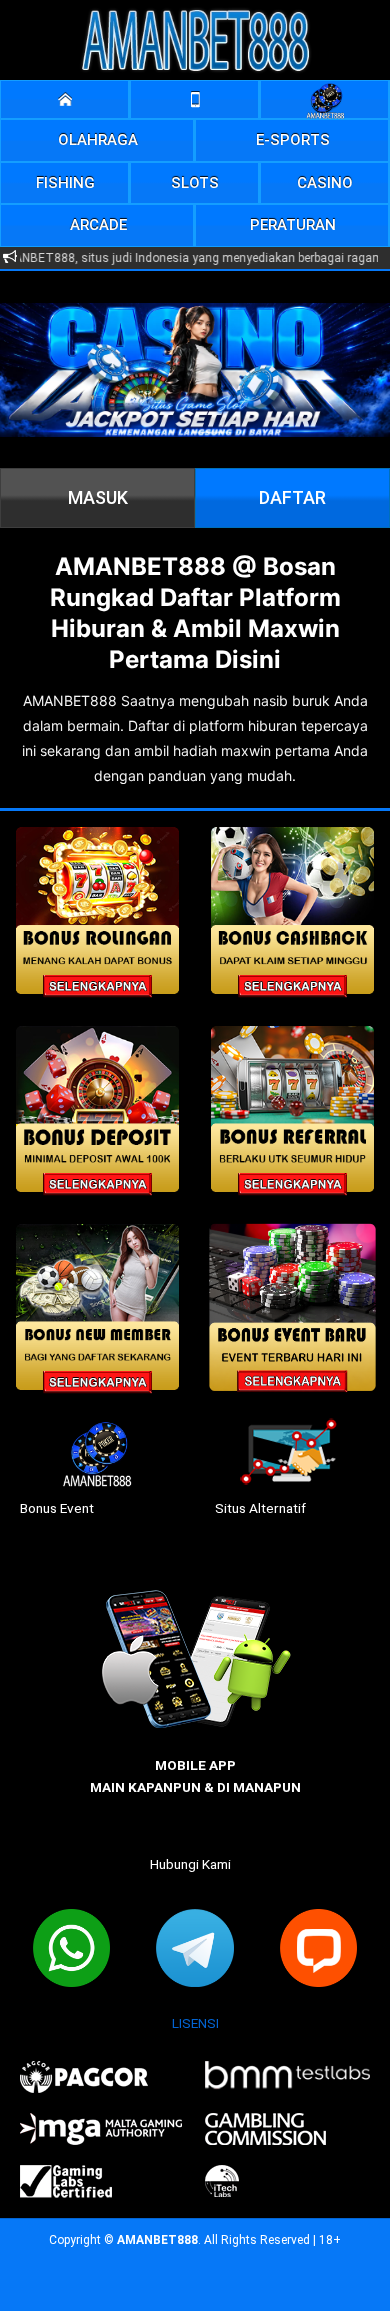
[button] (98, 140)
